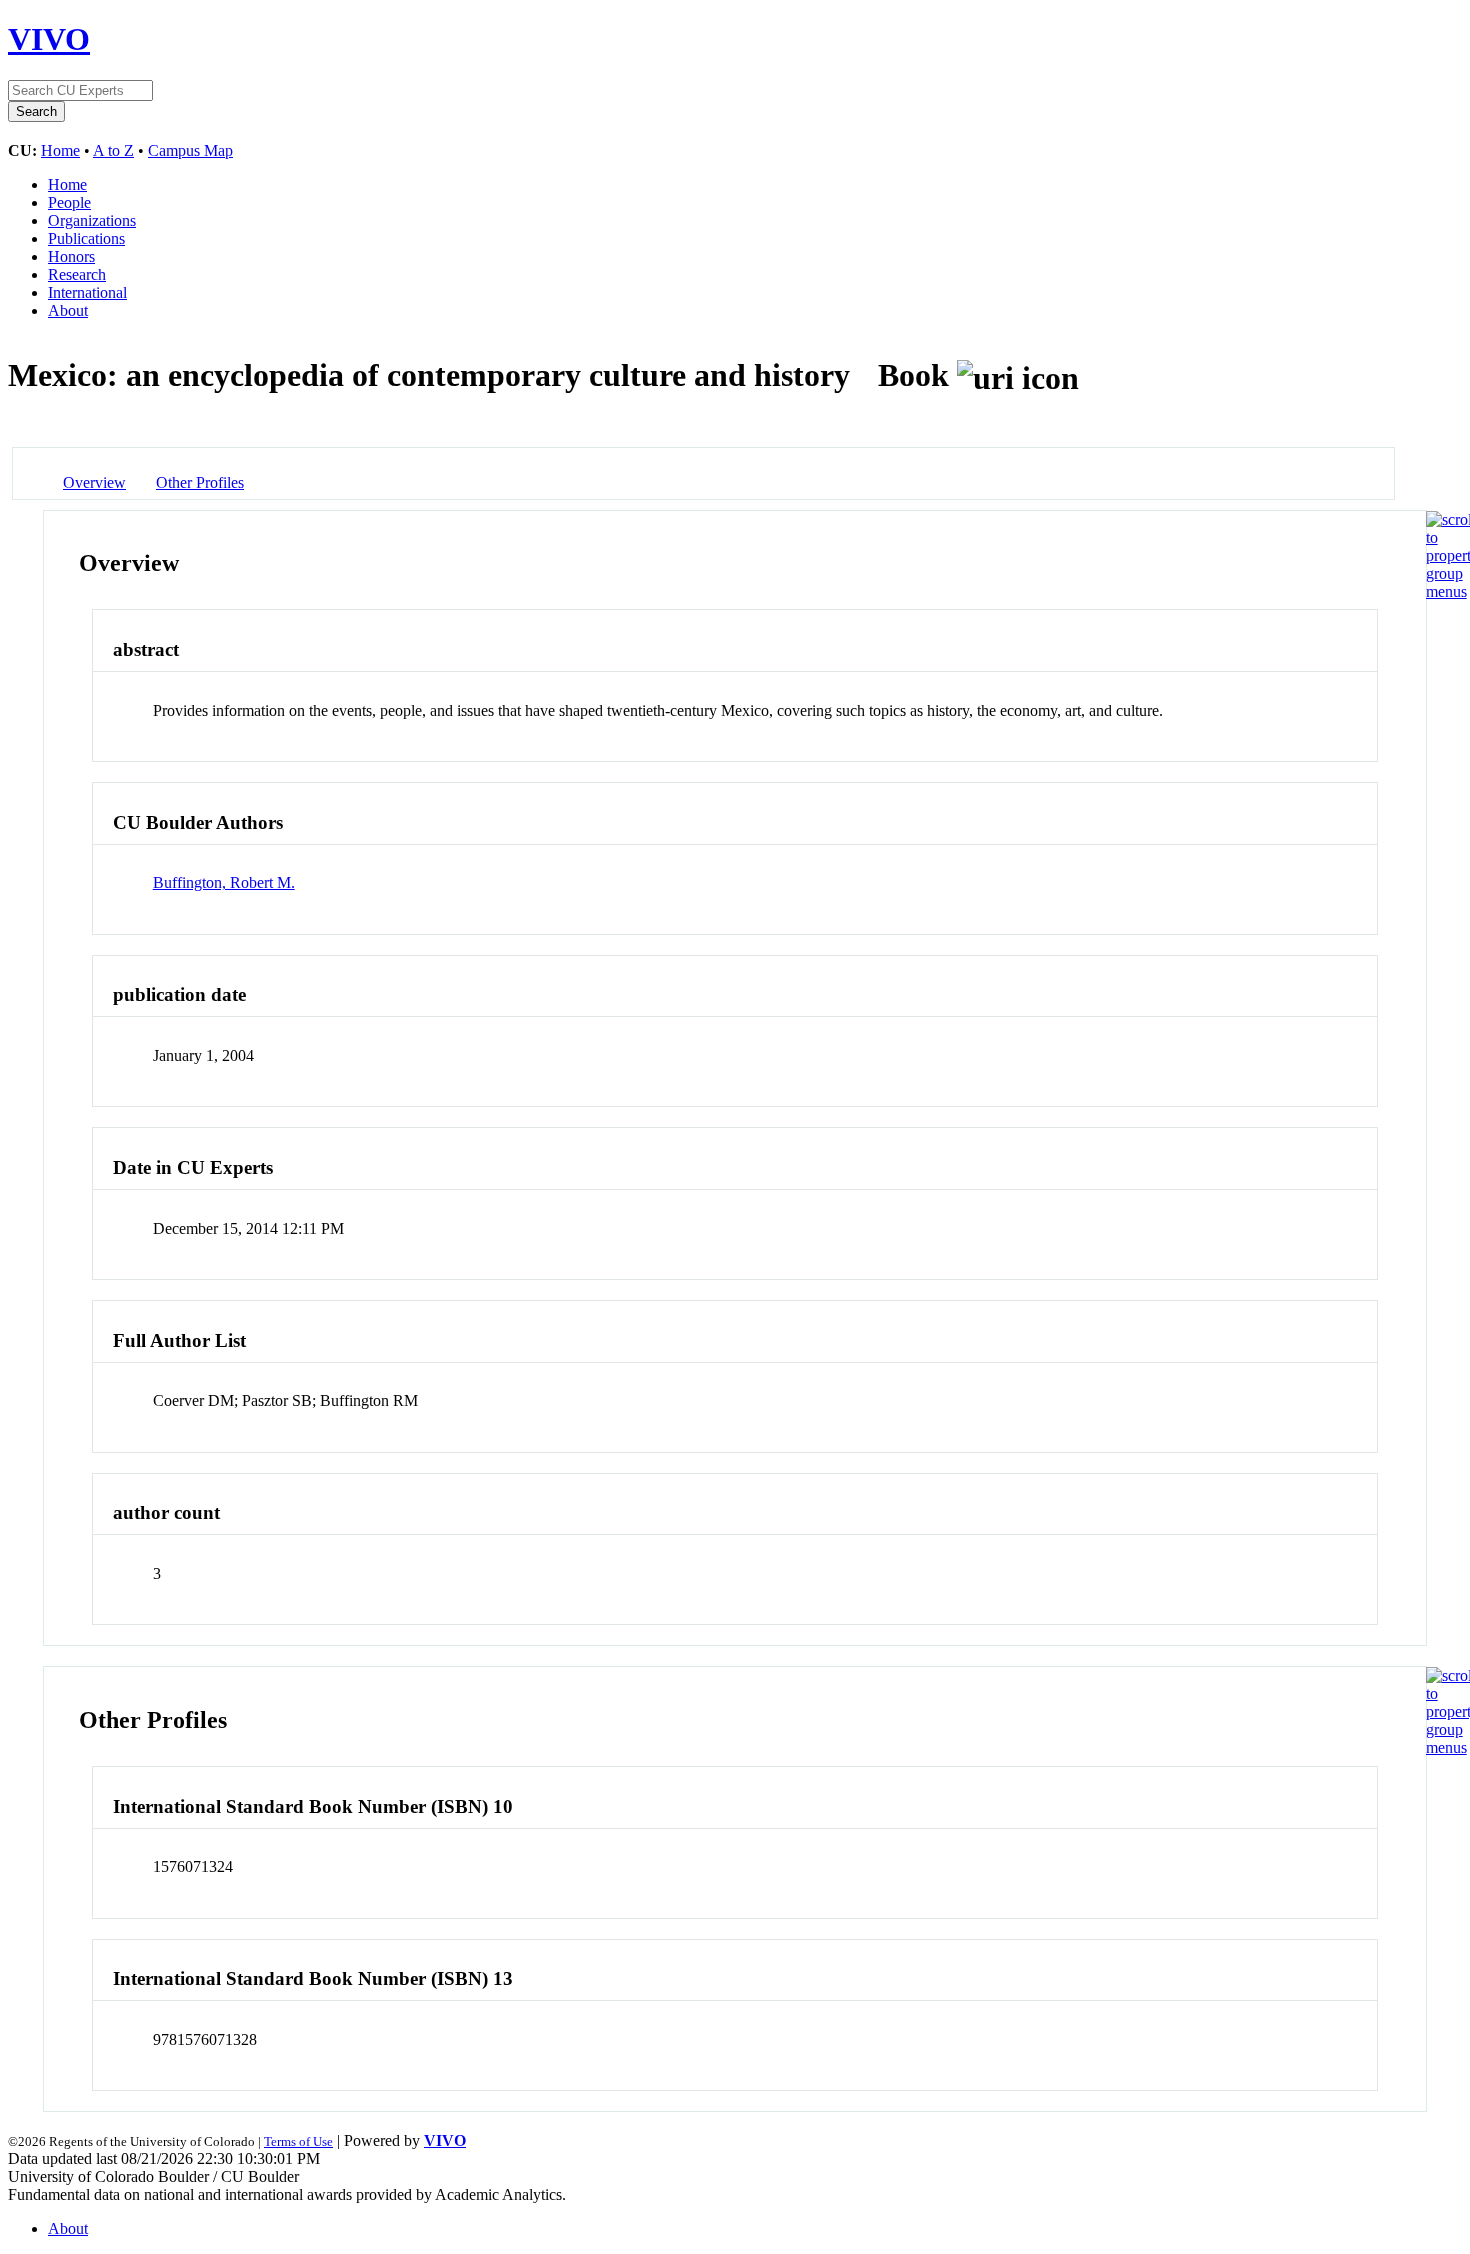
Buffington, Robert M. (224, 882)
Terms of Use (298, 2141)
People (69, 202)
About (68, 310)
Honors (71, 256)
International (87, 292)
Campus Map (190, 150)
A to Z (113, 150)
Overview (94, 482)
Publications (86, 238)
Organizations (92, 220)
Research (77, 274)
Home (60, 150)
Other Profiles (200, 482)
